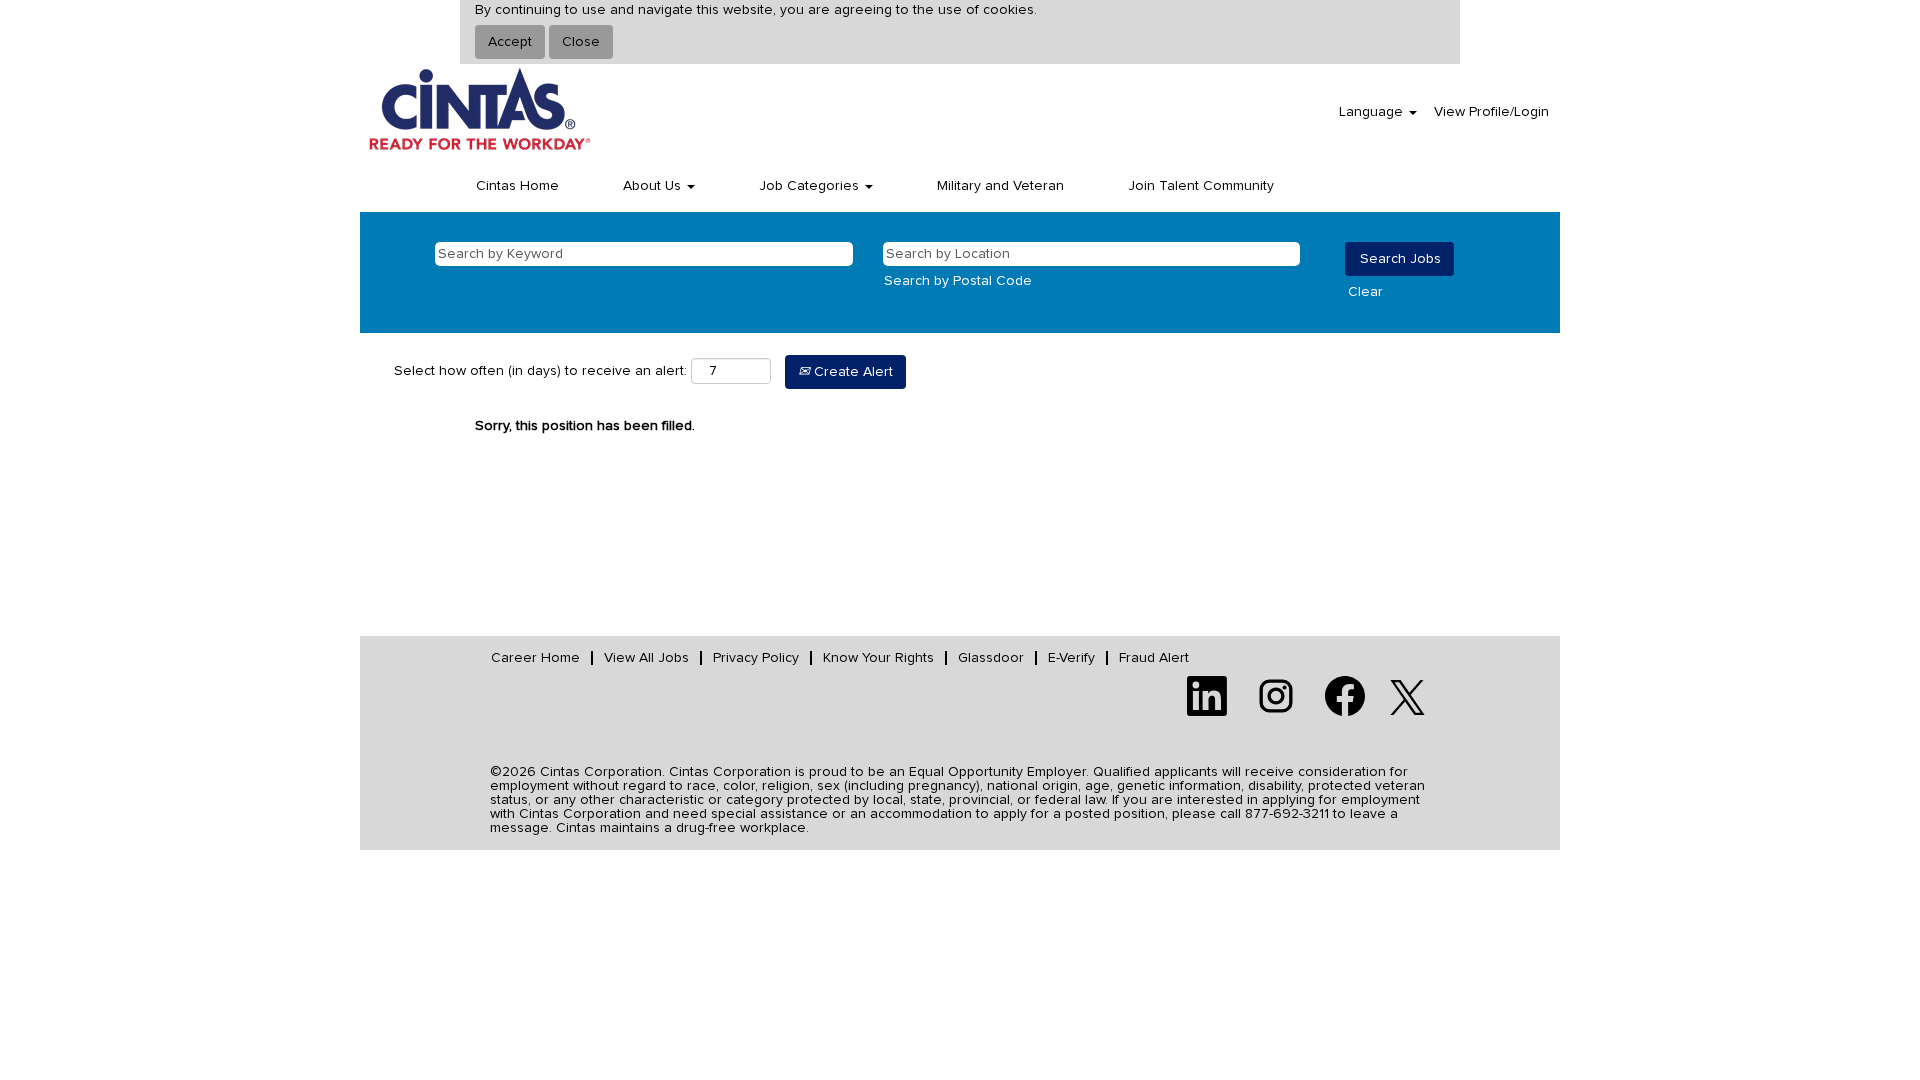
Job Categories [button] (811, 186)
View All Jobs (646, 658)
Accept (510, 42)
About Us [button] (654, 186)
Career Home (535, 658)
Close (581, 42)
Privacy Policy (756, 658)
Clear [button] (1365, 292)
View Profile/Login (1491, 112)
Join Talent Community (1201, 186)
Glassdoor (991, 658)
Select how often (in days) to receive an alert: (540, 371)
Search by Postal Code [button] (958, 281)
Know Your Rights (878, 658)
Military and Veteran (1000, 186)
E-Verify (1071, 658)
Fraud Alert (1154, 658)
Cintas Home (517, 186)
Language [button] (1373, 112)
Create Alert (851, 372)
